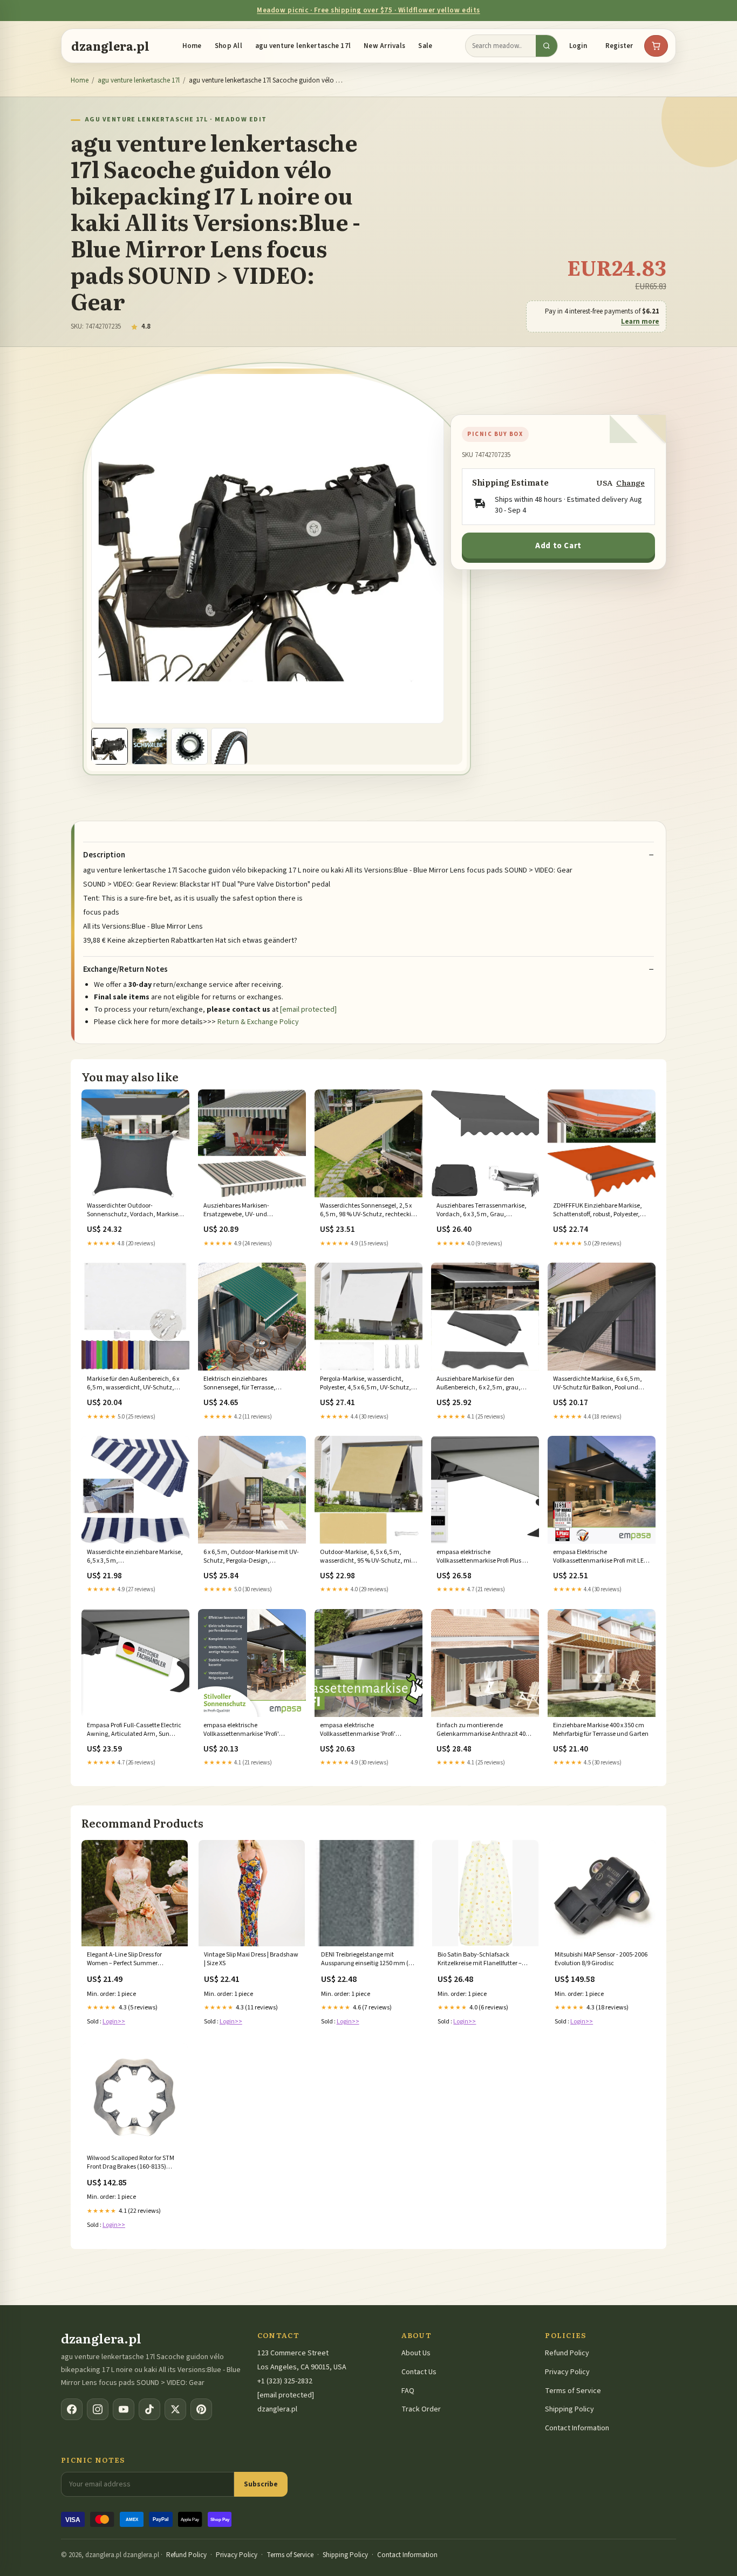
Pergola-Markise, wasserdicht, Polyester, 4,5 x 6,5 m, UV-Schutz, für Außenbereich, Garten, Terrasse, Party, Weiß (366, 1384)
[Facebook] (72, 2409)
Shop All (228, 46)
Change (630, 483)
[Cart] (656, 46)
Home (192, 46)
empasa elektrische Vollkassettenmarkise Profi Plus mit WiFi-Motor (484, 1557)
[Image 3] (189, 746)
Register (619, 46)
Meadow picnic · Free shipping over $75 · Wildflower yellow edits (368, 10)
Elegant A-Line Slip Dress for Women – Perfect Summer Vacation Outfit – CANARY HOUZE (132, 1960)
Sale (425, 46)
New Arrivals (384, 46)
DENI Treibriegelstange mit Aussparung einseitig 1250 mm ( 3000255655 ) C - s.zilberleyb (365, 1960)
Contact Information (577, 2428)
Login (578, 46)
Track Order (421, 2409)
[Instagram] (98, 2409)
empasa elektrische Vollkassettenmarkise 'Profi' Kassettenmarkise (241, 1730)
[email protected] (308, 1010)
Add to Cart (558, 546)
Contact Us (419, 2372)
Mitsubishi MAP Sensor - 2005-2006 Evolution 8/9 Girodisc (601, 1959)
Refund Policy (567, 2353)
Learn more (640, 322)
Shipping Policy (569, 2409)
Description (104, 855)
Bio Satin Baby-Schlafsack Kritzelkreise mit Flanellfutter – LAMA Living (480, 1960)
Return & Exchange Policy (258, 1022)
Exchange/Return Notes (125, 970)
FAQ (408, 2391)
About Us (416, 2353)
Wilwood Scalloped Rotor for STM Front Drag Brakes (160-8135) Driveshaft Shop (131, 2163)
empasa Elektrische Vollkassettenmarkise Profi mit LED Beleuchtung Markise (600, 1557)
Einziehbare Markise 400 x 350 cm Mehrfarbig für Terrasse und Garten (601, 1730)
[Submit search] (547, 46)
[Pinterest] (201, 2409)
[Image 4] (229, 746)
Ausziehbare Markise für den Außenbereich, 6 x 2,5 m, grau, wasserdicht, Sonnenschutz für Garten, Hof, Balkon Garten (479, 1384)
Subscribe (261, 2484)
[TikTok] (149, 2409)
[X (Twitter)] (175, 2409)
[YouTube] (124, 2409)
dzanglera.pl (110, 46)
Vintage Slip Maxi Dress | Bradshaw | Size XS (251, 1959)
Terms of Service (573, 2391)
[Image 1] (110, 746)
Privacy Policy (567, 2372)
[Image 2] (149, 746)
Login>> (114, 2022)
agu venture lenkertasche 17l (303, 46)
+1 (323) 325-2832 (285, 2381)
